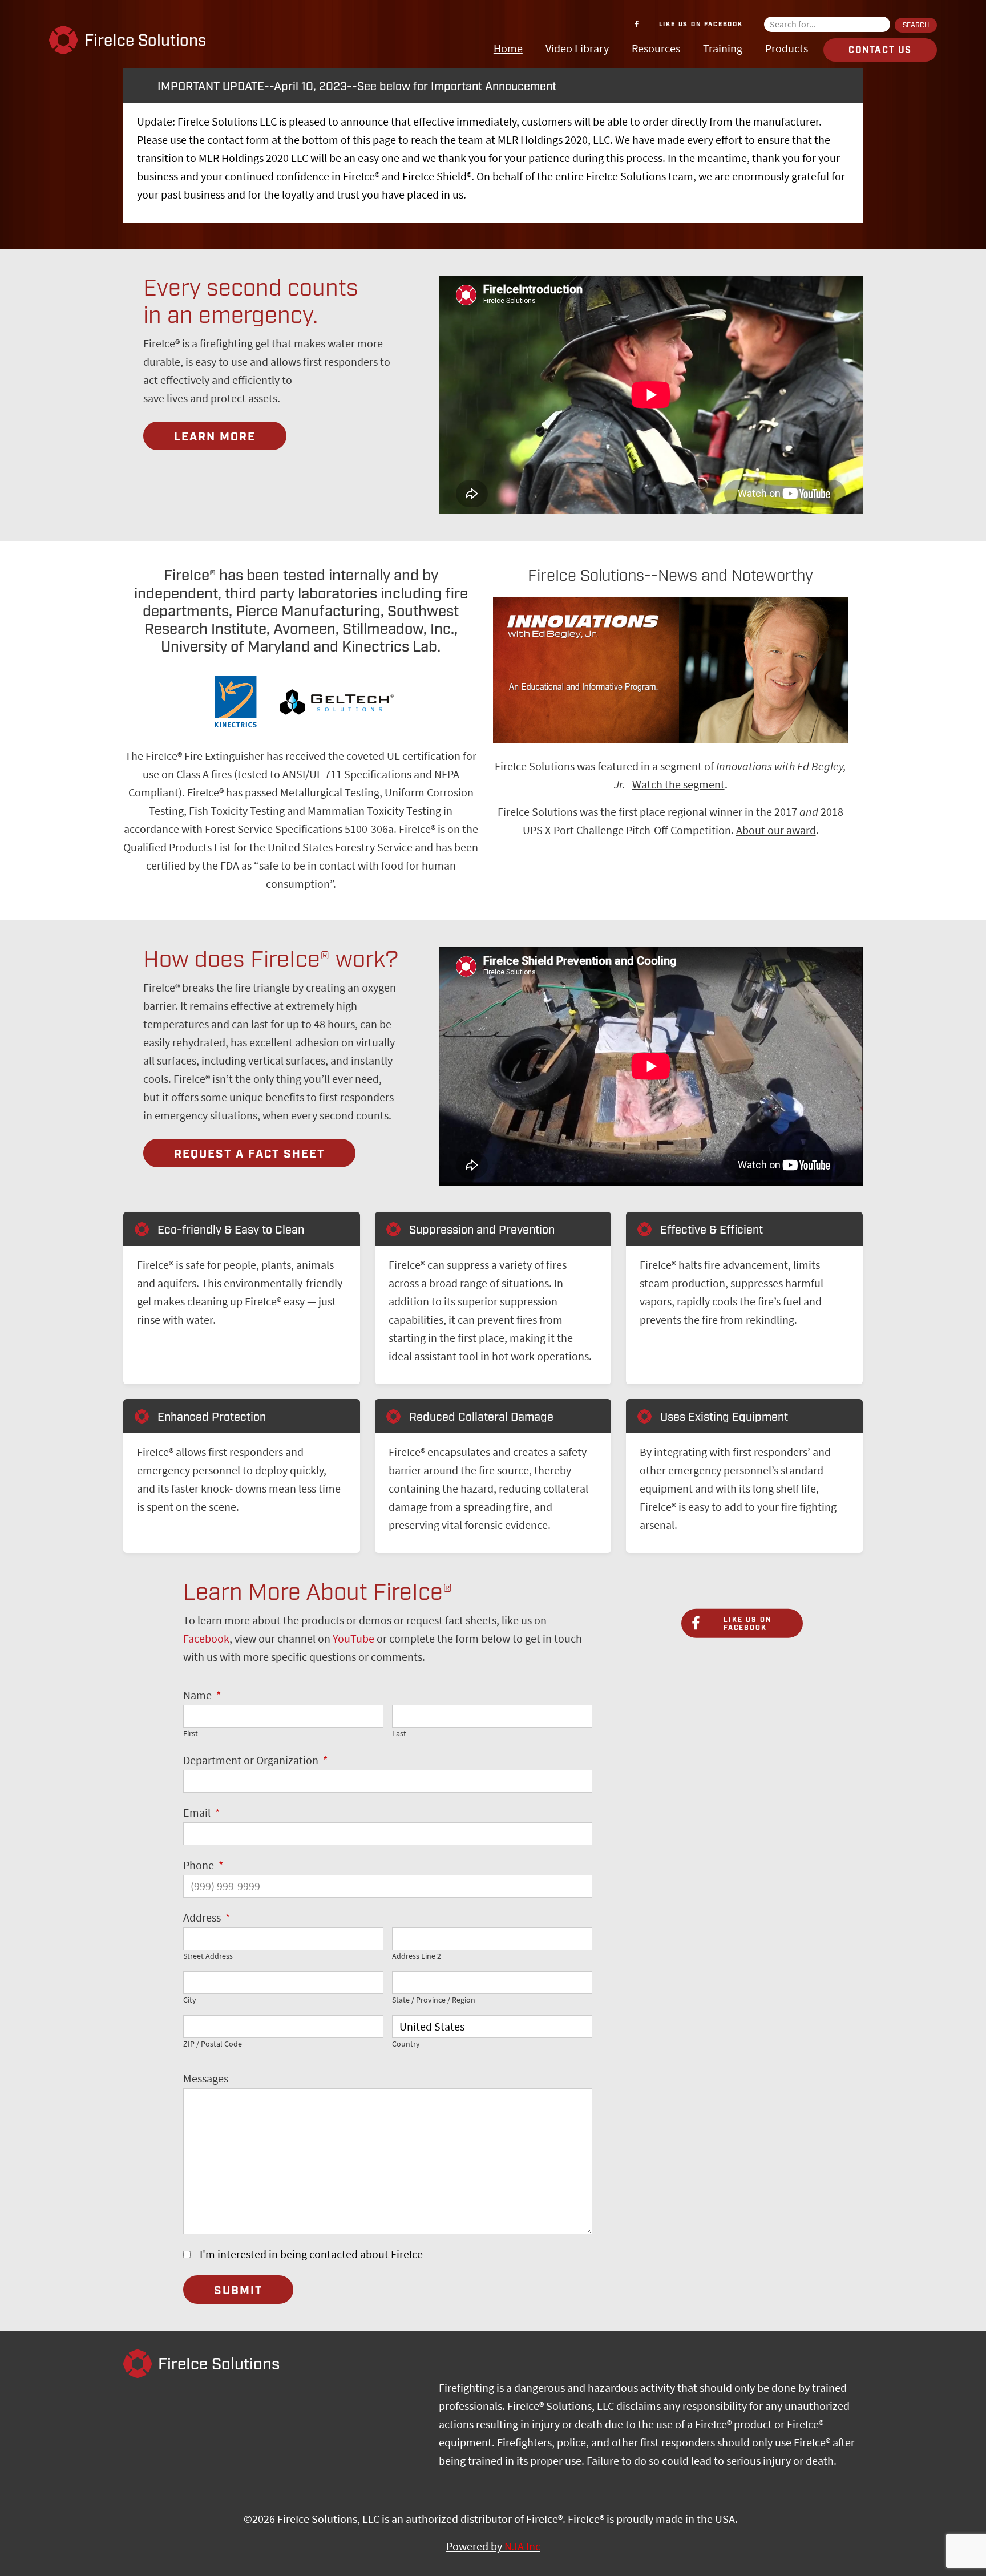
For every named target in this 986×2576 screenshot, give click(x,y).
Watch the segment (678, 785)
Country (406, 2044)
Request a (249, 1154)
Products (787, 49)
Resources (656, 49)
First (191, 1734)
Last (399, 1734)
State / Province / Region (434, 2000)
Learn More (215, 437)
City (190, 2000)
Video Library (577, 49)
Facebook (206, 1639)
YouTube (353, 1639)
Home (508, 49)
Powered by (493, 2547)
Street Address (208, 1956)
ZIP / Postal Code (213, 2044)
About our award (776, 830)
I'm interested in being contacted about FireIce (311, 2254)
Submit (238, 2291)
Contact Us (880, 50)
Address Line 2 (417, 1956)
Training (723, 49)
